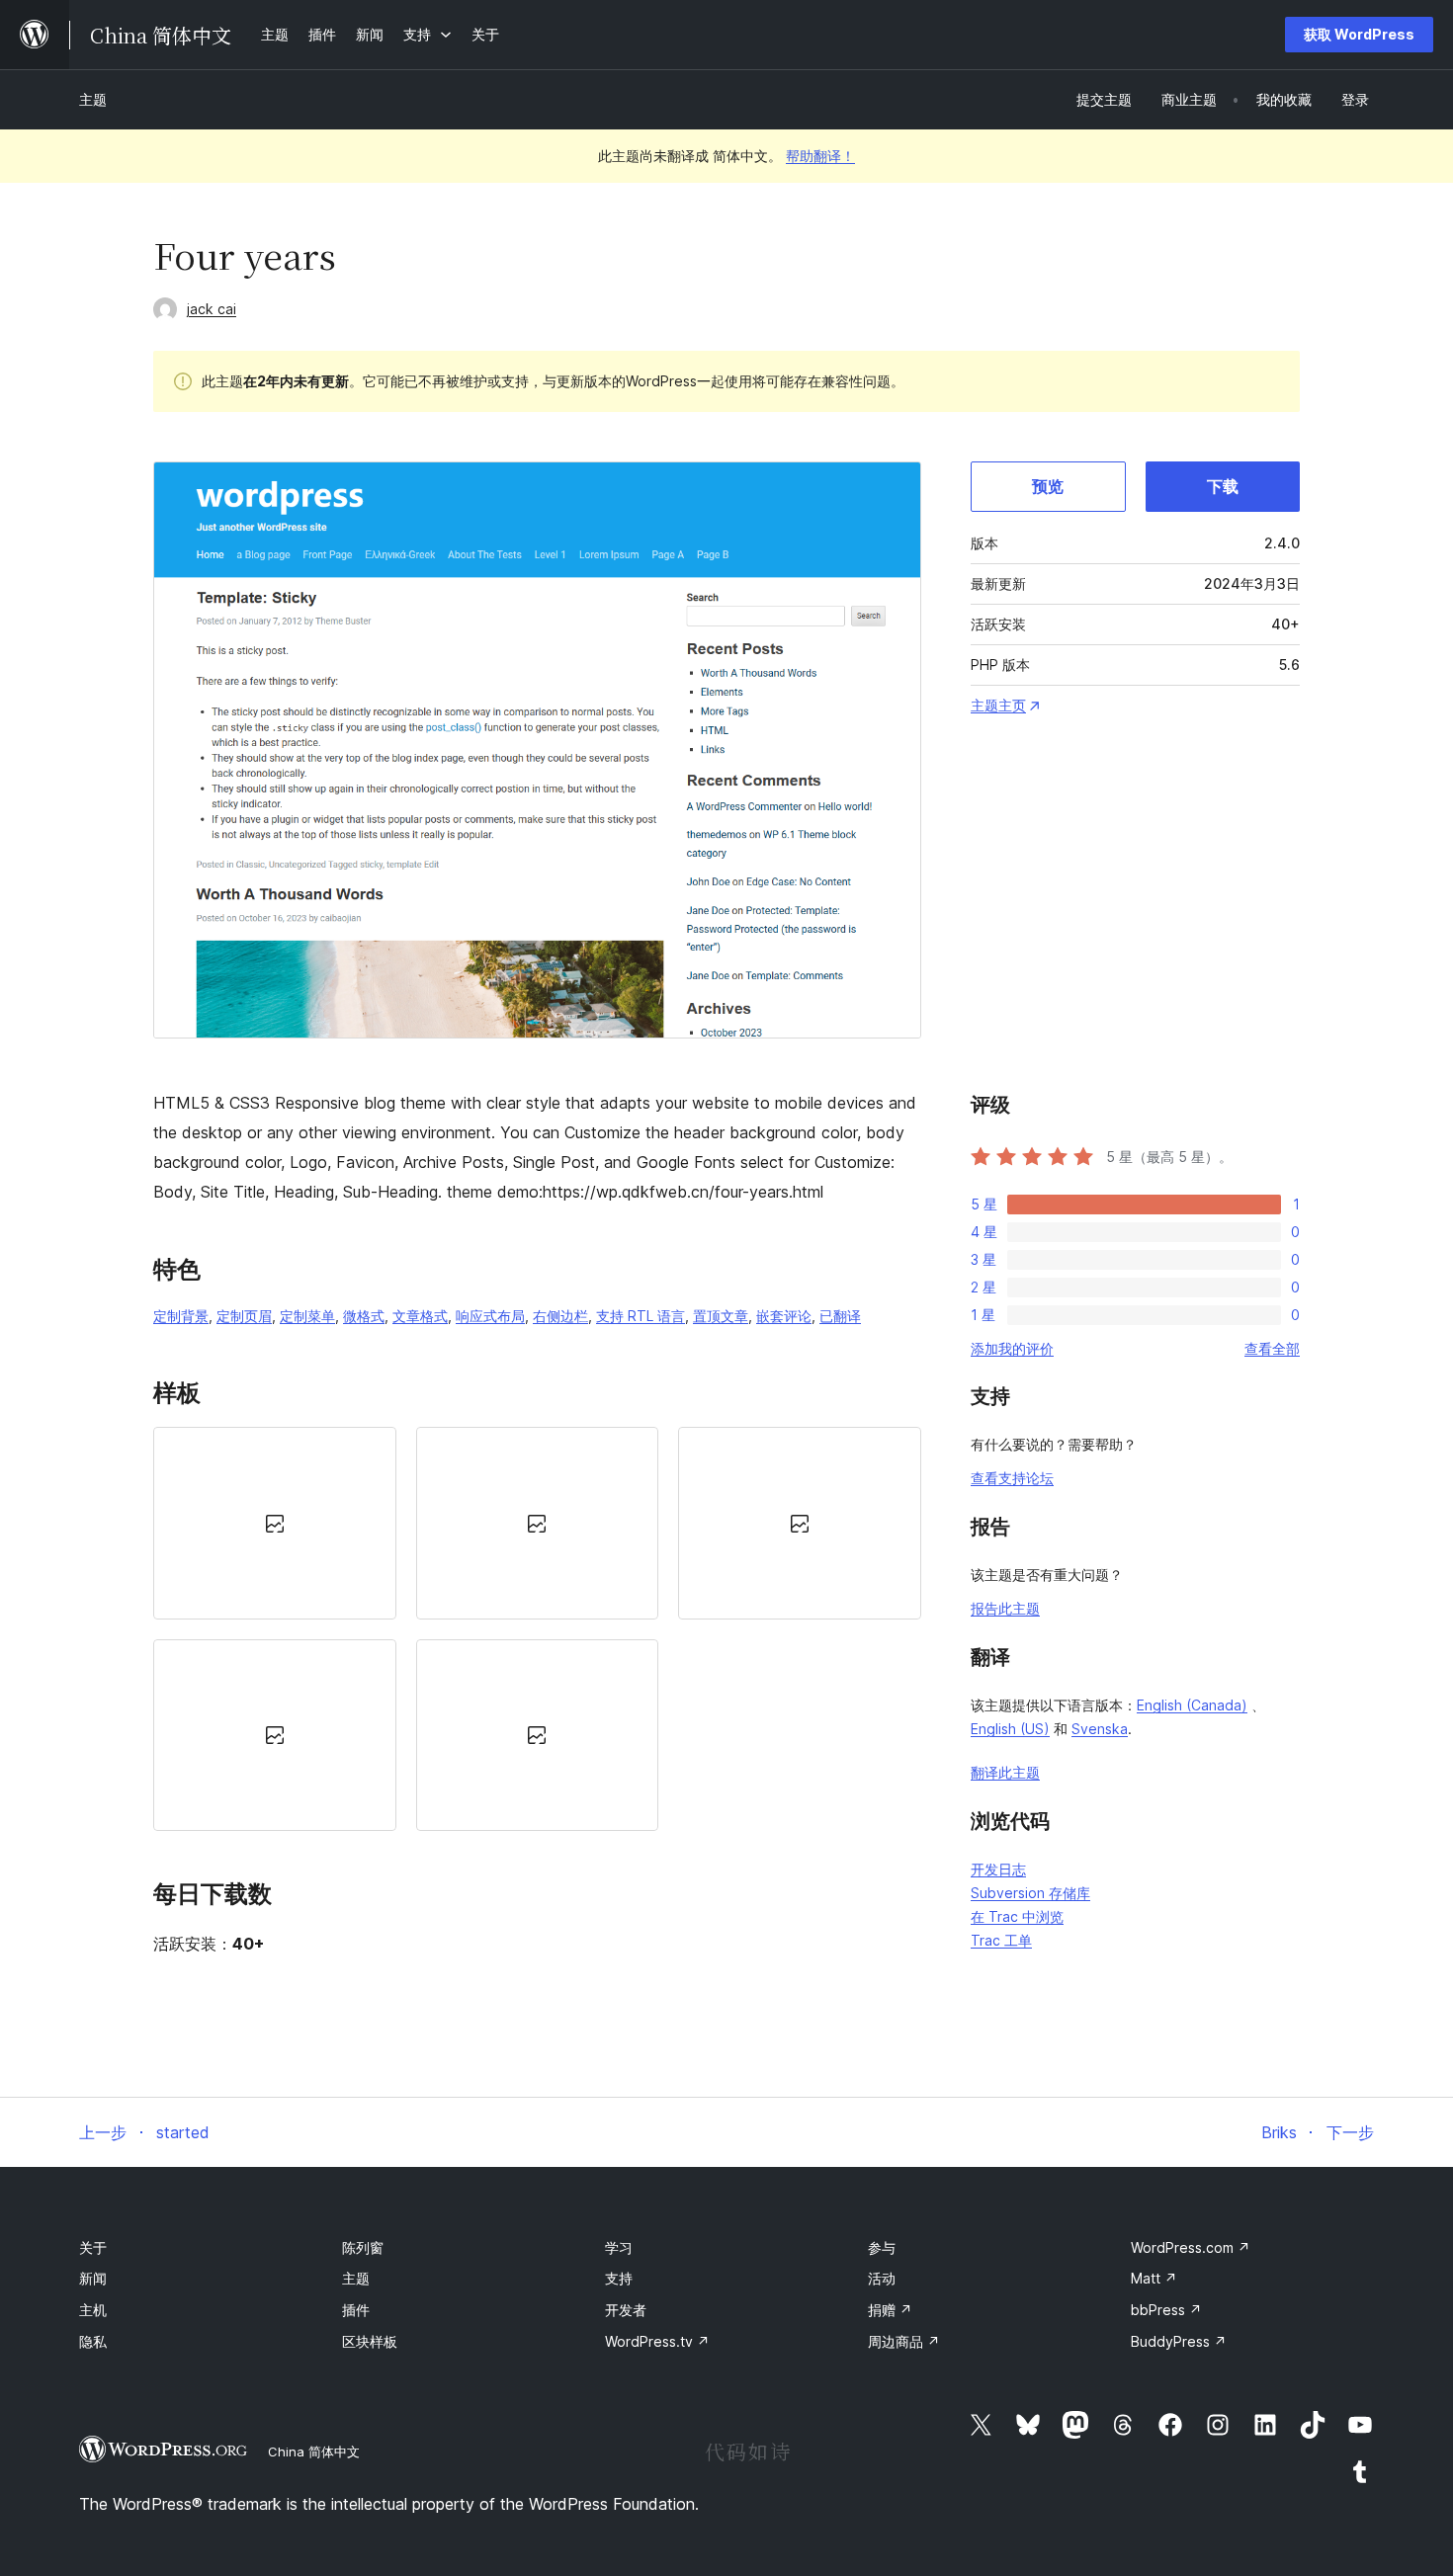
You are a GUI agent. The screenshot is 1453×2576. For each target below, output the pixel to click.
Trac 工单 (1001, 1940)
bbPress (1166, 2310)
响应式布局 (490, 1316)
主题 (93, 99)
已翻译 (840, 1316)
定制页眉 (244, 1316)
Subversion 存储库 (1030, 1893)
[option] (275, 1523)
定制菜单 (307, 1316)
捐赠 (890, 2310)
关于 (93, 2247)
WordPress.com (1191, 2247)
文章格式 (420, 1316)
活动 (882, 2278)
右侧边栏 (560, 1316)
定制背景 (181, 1316)
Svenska (1100, 1729)
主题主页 (998, 705)
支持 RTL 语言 (641, 1316)
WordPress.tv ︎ (657, 2341)
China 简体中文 (314, 2451)
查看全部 (1272, 1348)
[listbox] (537, 1629)
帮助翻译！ (820, 156)
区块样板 (370, 2341)
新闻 (93, 2278)
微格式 (364, 1316)
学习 (619, 2247)
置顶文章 (721, 1316)
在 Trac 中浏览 (1017, 1916)
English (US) (1010, 1729)
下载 (1223, 486)
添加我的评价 (1012, 1348)
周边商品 (904, 2341)
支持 (619, 2278)
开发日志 (998, 1869)
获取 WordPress (1359, 34)
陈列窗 (363, 2247)
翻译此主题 (1005, 1772)
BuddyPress (1179, 2341)
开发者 (626, 2310)
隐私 (93, 2341)
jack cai (212, 309)
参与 (882, 2247)
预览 (1048, 486)
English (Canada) (1192, 1705)
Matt (1154, 2278)
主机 (93, 2310)
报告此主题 (1005, 1608)
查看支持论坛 (1012, 1478)
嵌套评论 (784, 1316)
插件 (356, 2310)
